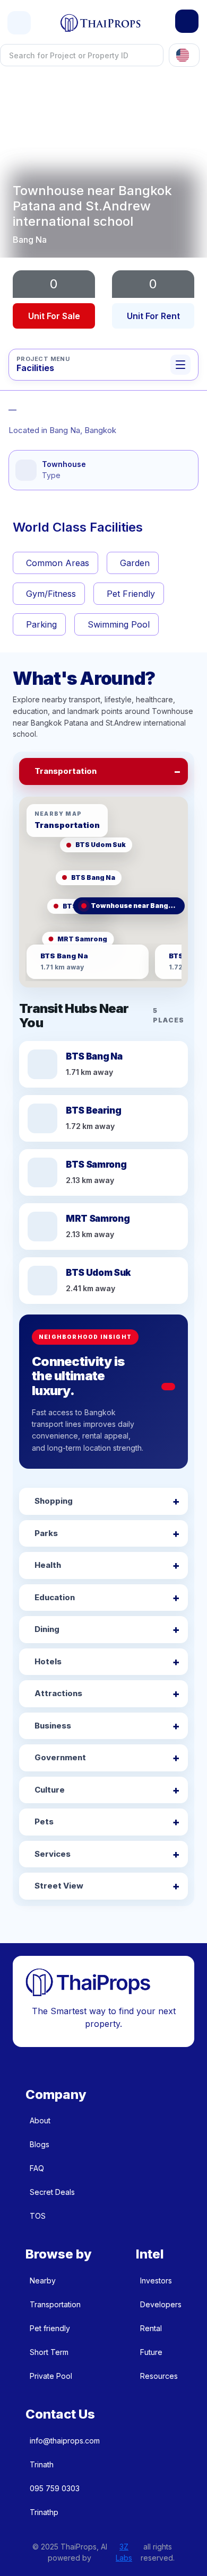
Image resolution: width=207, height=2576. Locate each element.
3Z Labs (124, 2552)
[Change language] (184, 55)
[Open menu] (19, 23)
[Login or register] (187, 21)
